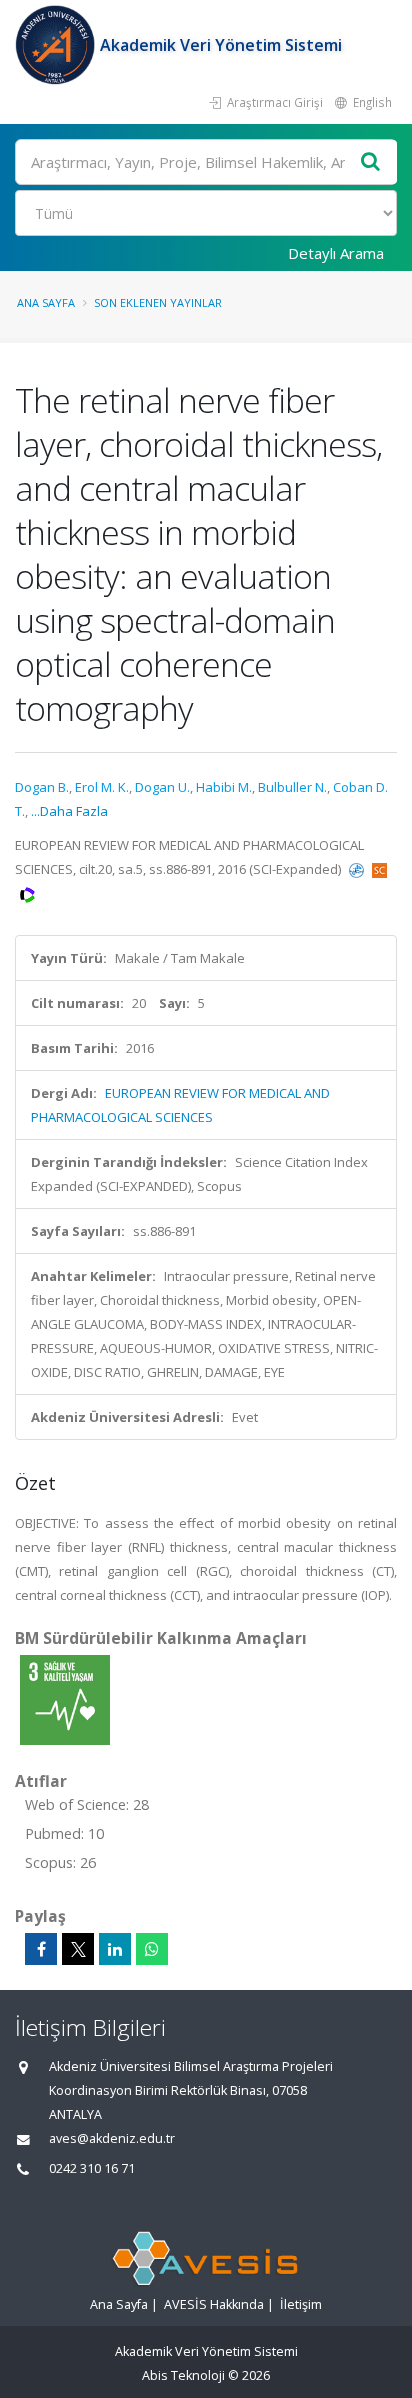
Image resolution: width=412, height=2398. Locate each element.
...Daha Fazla (69, 811)
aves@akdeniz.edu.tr (112, 2138)
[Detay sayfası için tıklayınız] (65, 1699)
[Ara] (371, 162)
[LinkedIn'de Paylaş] (115, 1949)
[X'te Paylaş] (78, 1949)
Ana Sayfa (46, 302)
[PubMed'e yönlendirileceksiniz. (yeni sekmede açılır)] (358, 869)
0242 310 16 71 (92, 2168)
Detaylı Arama (336, 253)
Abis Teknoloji (183, 2375)
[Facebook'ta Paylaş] (41, 1949)
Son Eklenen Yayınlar (158, 302)
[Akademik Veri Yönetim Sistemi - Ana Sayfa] (57, 45)
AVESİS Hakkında (214, 2304)
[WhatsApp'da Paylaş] (152, 1949)
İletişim (301, 2304)
